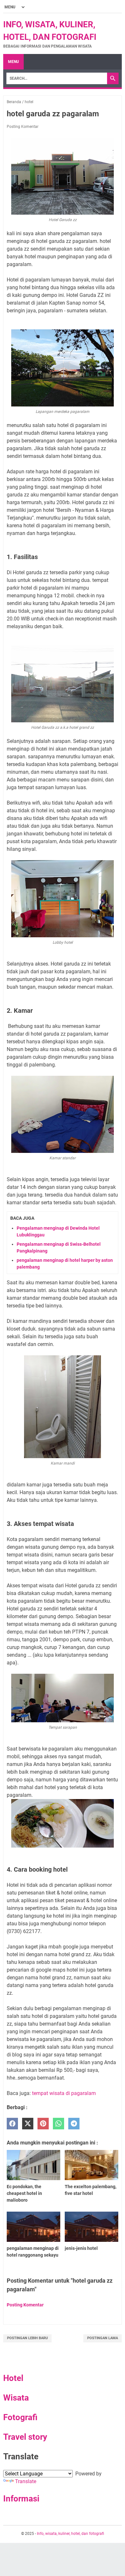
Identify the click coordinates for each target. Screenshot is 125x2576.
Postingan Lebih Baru (27, 2338)
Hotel (13, 2378)
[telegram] (74, 2124)
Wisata (16, 2398)
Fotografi (20, 2417)
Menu (13, 62)
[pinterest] (43, 2124)
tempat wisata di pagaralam (64, 2093)
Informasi (21, 2499)
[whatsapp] (58, 2124)
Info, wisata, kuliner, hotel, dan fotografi (71, 2534)
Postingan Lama (103, 2338)
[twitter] (28, 2124)
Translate (26, 2481)
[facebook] (12, 2124)
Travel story (25, 2437)
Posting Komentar (23, 127)
